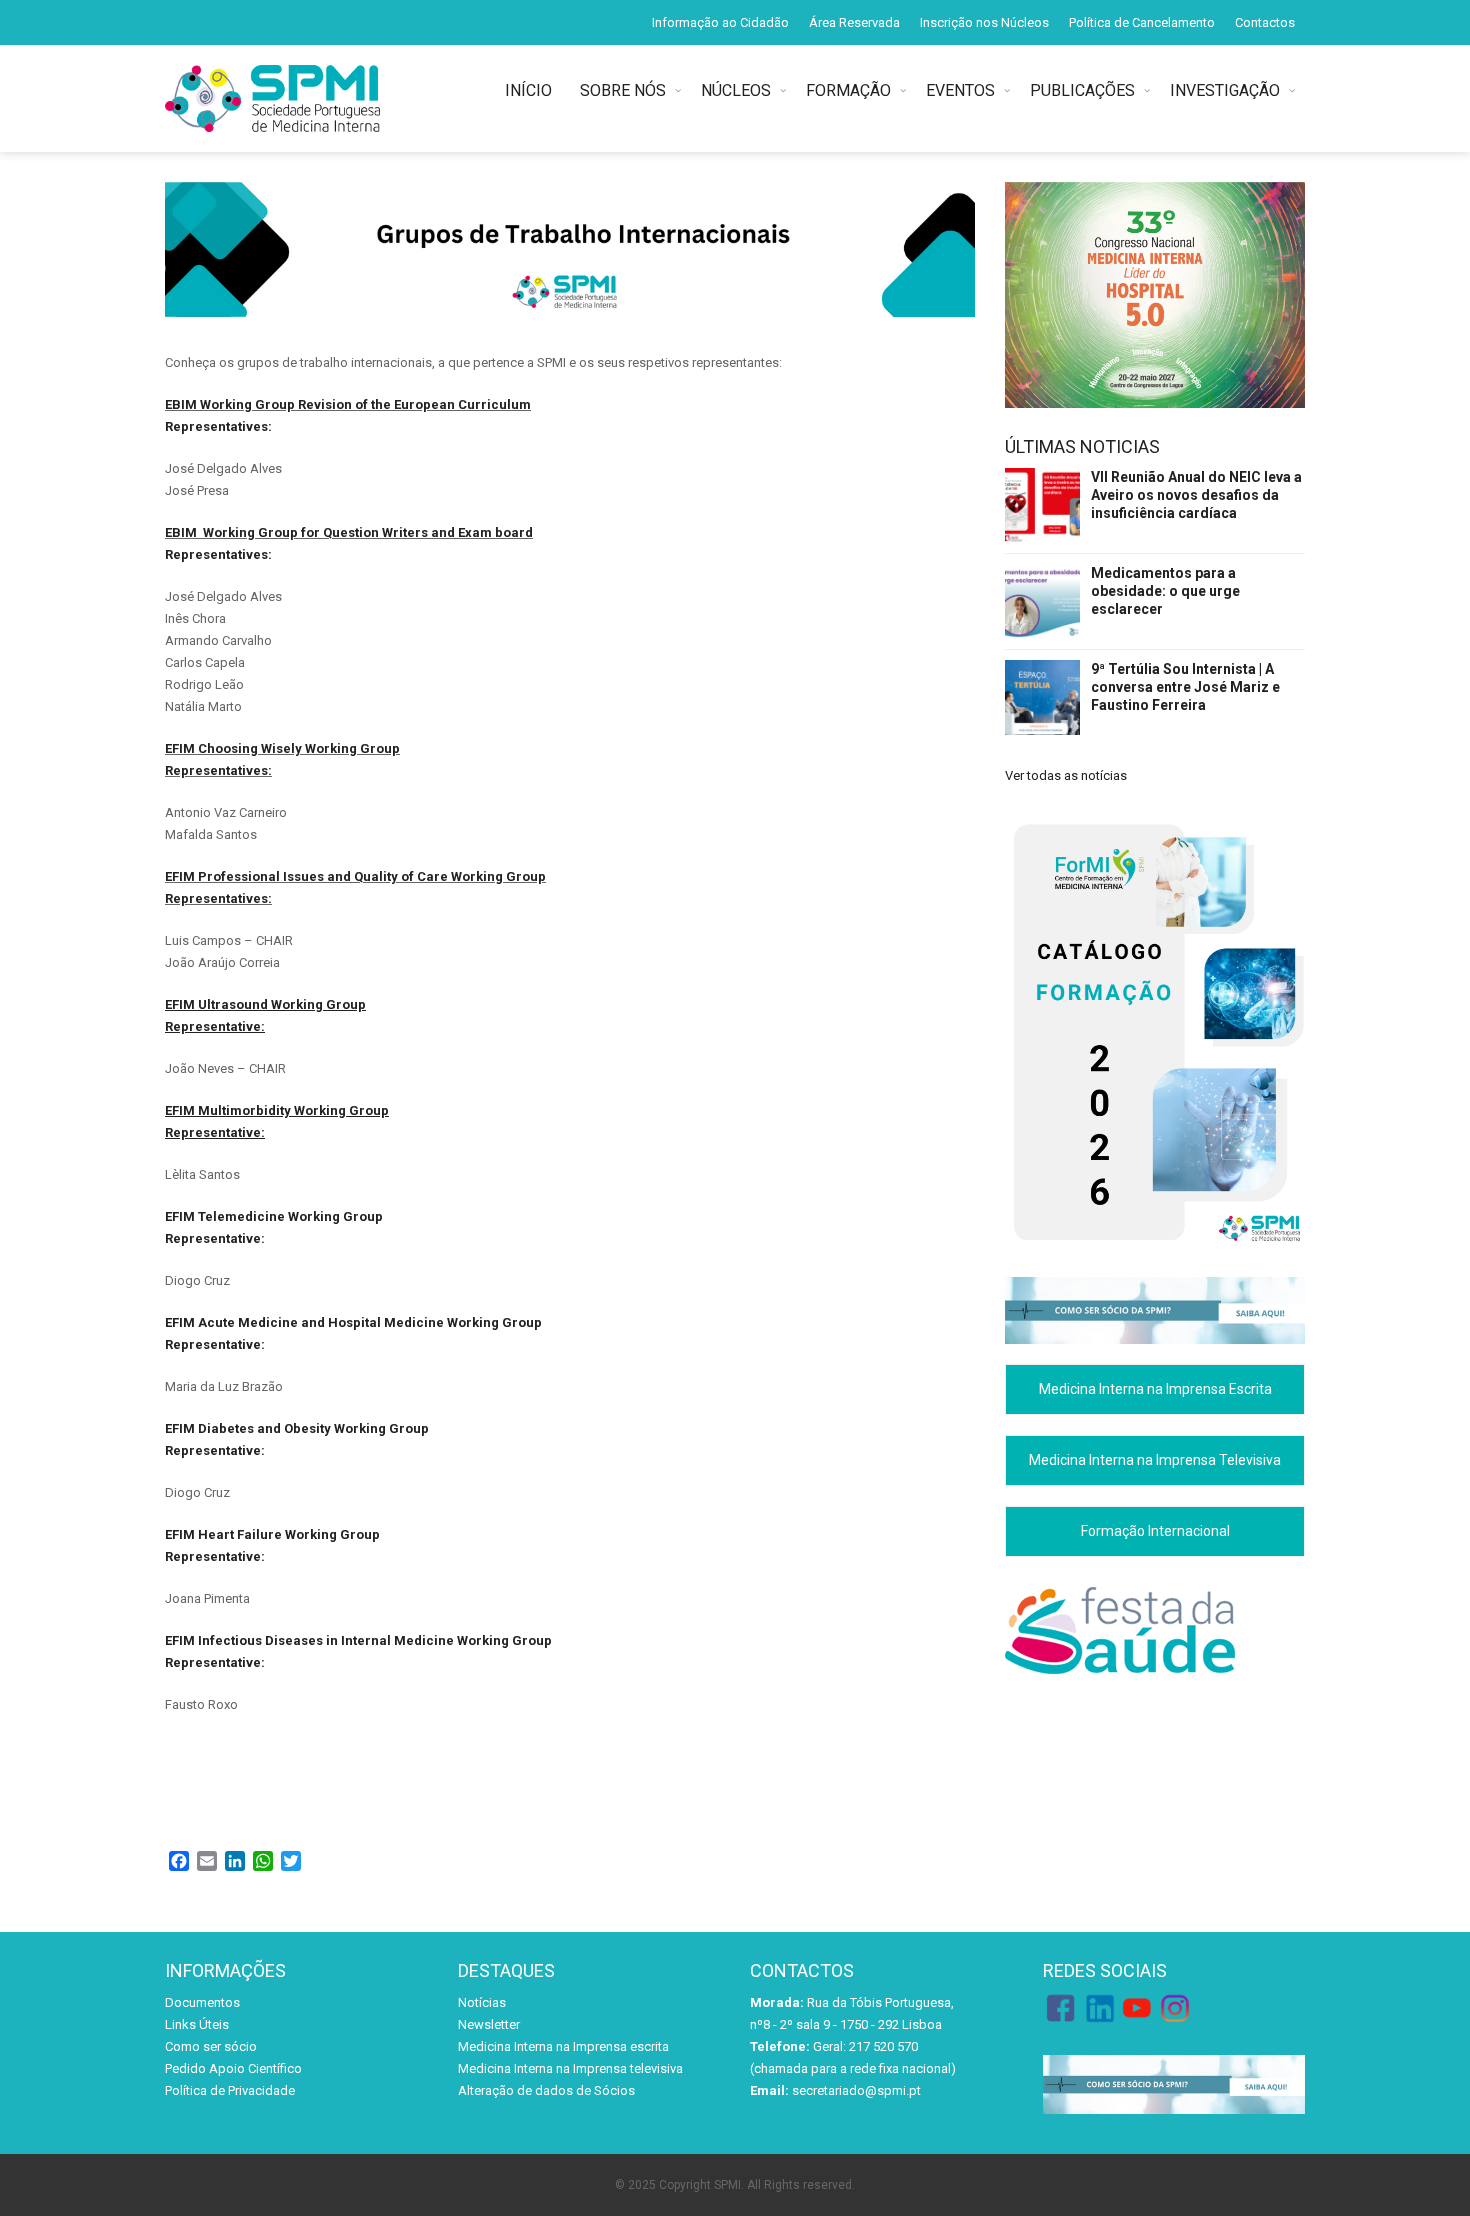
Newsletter (489, 2024)
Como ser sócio (211, 2046)
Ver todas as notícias (1066, 775)
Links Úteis (197, 2024)
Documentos (202, 2002)
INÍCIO (532, 90)
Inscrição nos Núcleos (984, 22)
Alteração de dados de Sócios (546, 2090)
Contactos (1265, 22)
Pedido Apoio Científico (233, 2068)
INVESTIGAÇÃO (1225, 90)
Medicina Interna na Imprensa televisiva (570, 2068)
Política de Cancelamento (1142, 22)
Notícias (482, 2002)
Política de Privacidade (230, 2090)
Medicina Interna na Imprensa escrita (563, 2046)
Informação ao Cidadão (720, 22)
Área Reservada (854, 22)
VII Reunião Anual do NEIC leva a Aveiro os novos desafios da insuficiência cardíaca (1196, 495)
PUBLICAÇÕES (1082, 90)
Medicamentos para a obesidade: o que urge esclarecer (1165, 591)
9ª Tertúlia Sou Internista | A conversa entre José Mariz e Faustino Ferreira (1185, 687)
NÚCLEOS (736, 90)
